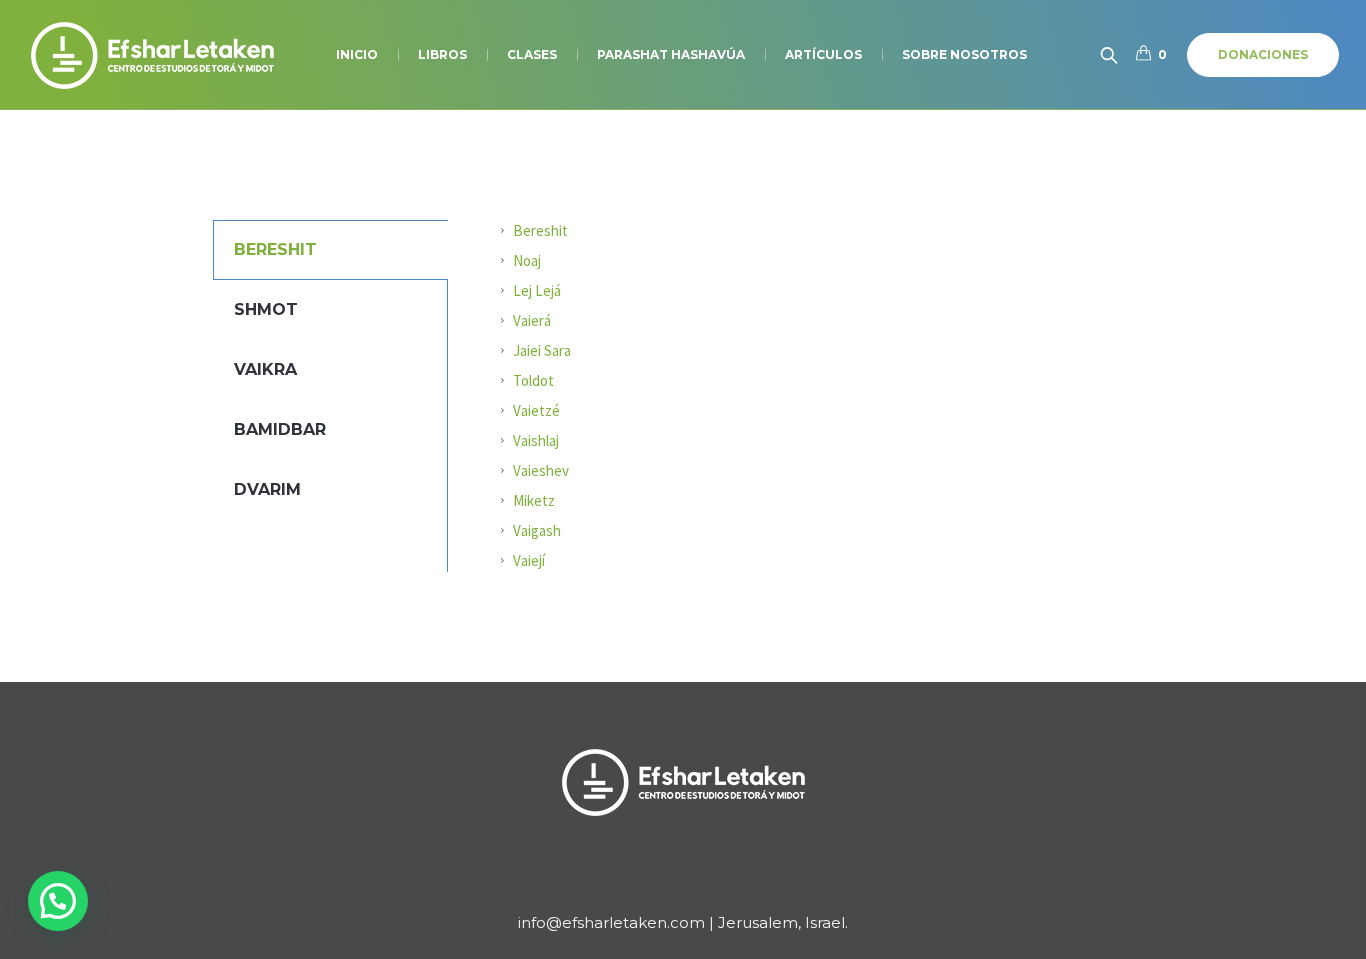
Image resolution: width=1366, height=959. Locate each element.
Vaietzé (536, 410)
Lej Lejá (537, 290)
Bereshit (540, 230)
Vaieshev (541, 470)
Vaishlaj (536, 440)
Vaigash (537, 530)
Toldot (533, 380)
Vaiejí (529, 560)
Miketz (534, 500)
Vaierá (532, 320)
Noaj (527, 260)
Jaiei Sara (542, 350)
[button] (58, 901)
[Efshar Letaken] (683, 782)
